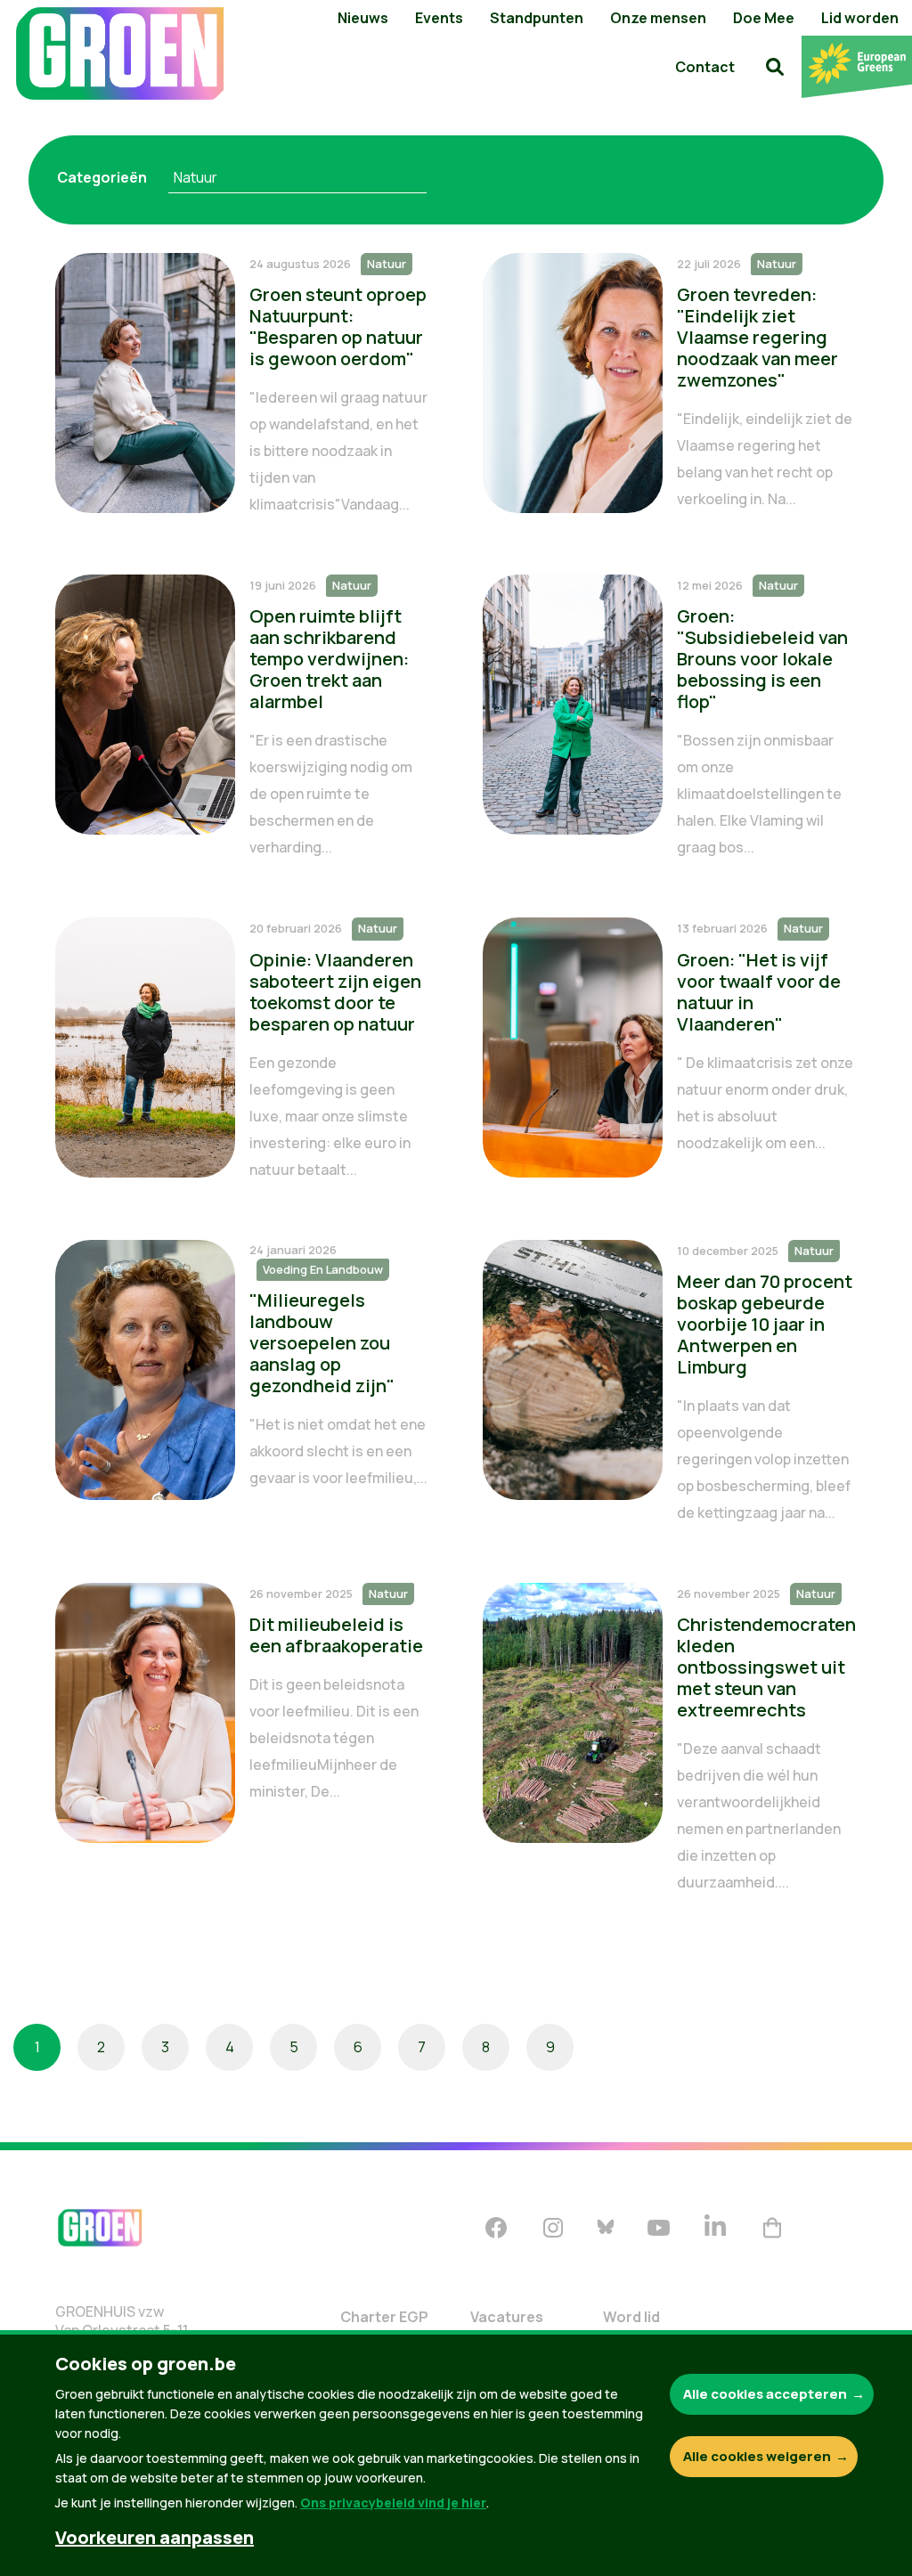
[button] (775, 67)
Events (439, 18)
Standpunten (537, 18)
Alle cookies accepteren (765, 2394)
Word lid (631, 2317)
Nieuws (363, 18)
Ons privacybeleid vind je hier (393, 2503)
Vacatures (507, 2317)
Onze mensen (658, 18)
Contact (705, 67)
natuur (195, 177)
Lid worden (860, 18)
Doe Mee (764, 18)
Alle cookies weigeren (757, 2456)
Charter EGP (384, 2317)
